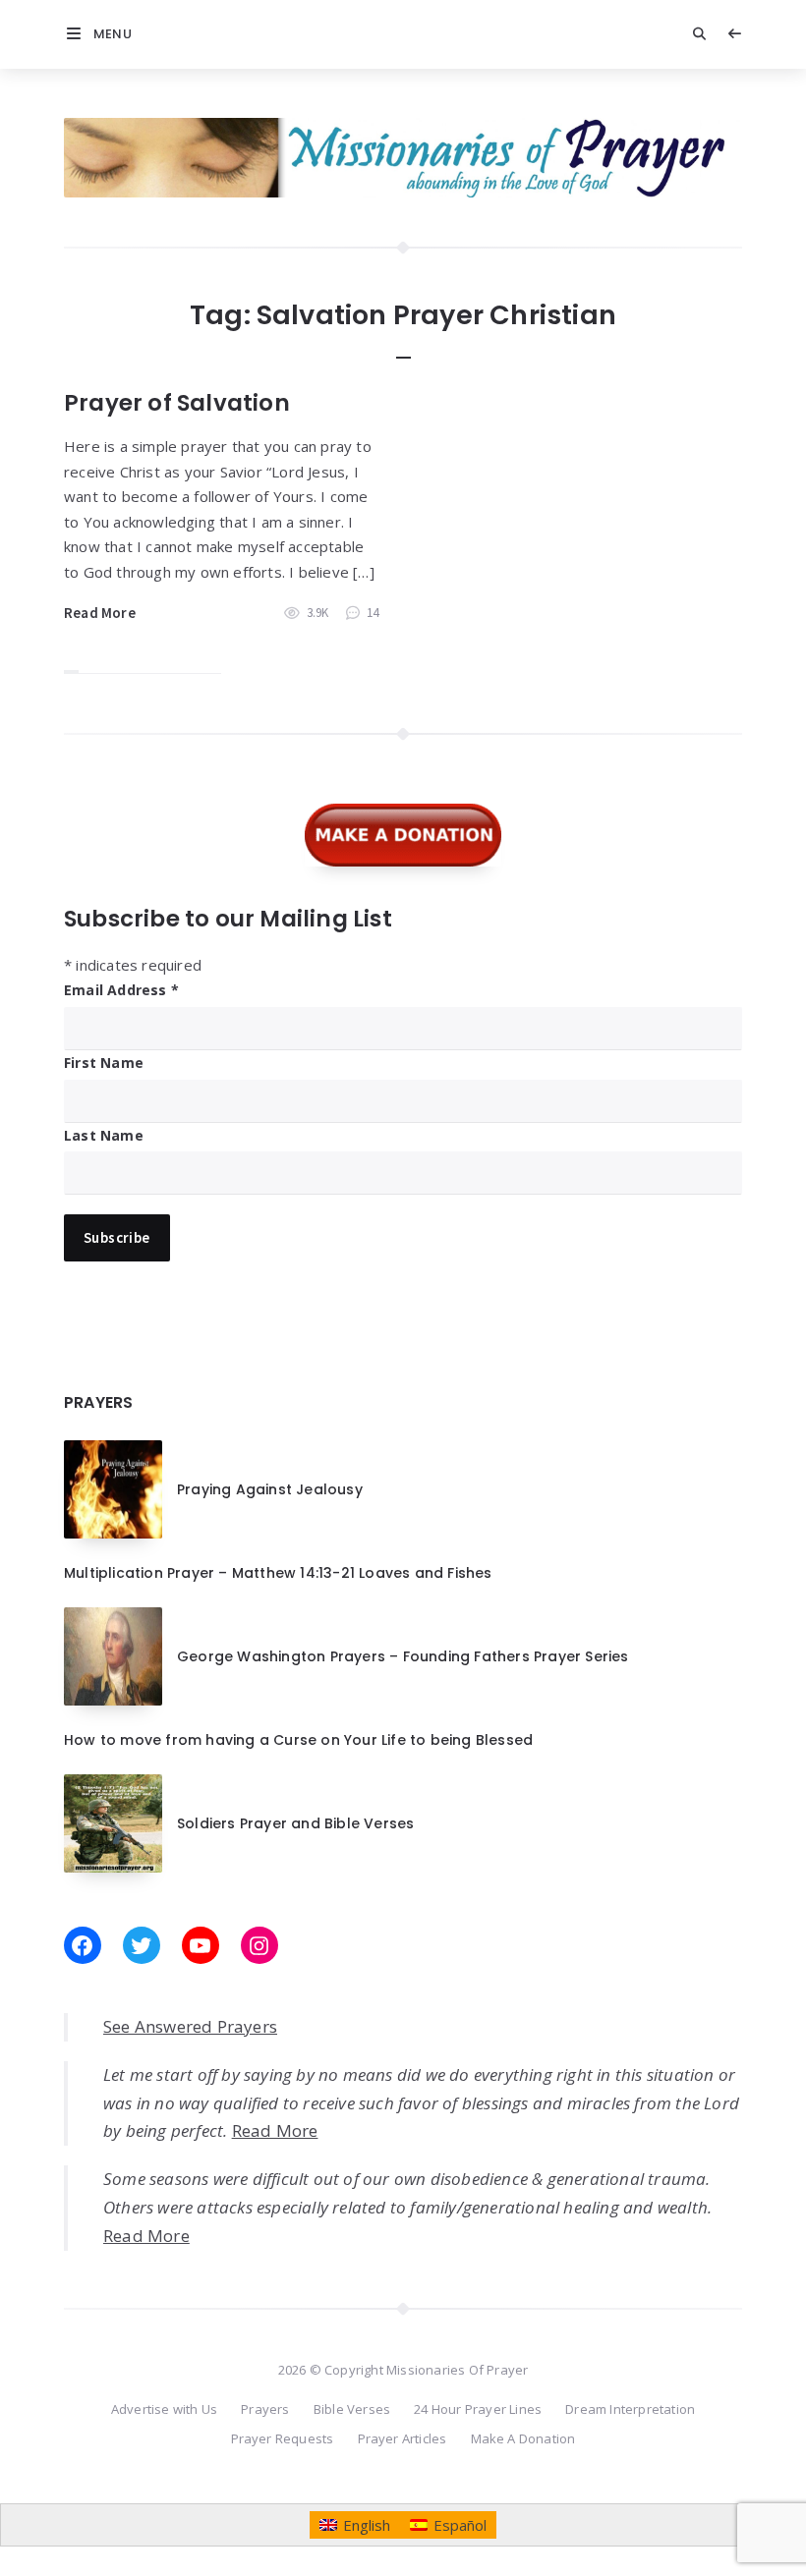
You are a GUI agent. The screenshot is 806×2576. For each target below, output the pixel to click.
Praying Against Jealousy (270, 1489)
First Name (104, 1063)
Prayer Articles (403, 2438)
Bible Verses (352, 2409)
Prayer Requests (283, 2438)
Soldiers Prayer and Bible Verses (295, 1823)
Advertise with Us (164, 2409)
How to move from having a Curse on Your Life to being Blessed (298, 1740)
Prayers (265, 2409)
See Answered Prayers (190, 2026)
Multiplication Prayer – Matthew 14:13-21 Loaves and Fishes (278, 1573)
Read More (100, 613)
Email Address (121, 990)
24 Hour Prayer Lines (478, 2409)
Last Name (104, 1135)
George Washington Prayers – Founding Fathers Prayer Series (403, 1656)
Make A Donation (523, 2438)
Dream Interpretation (630, 2409)
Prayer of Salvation (177, 403)
